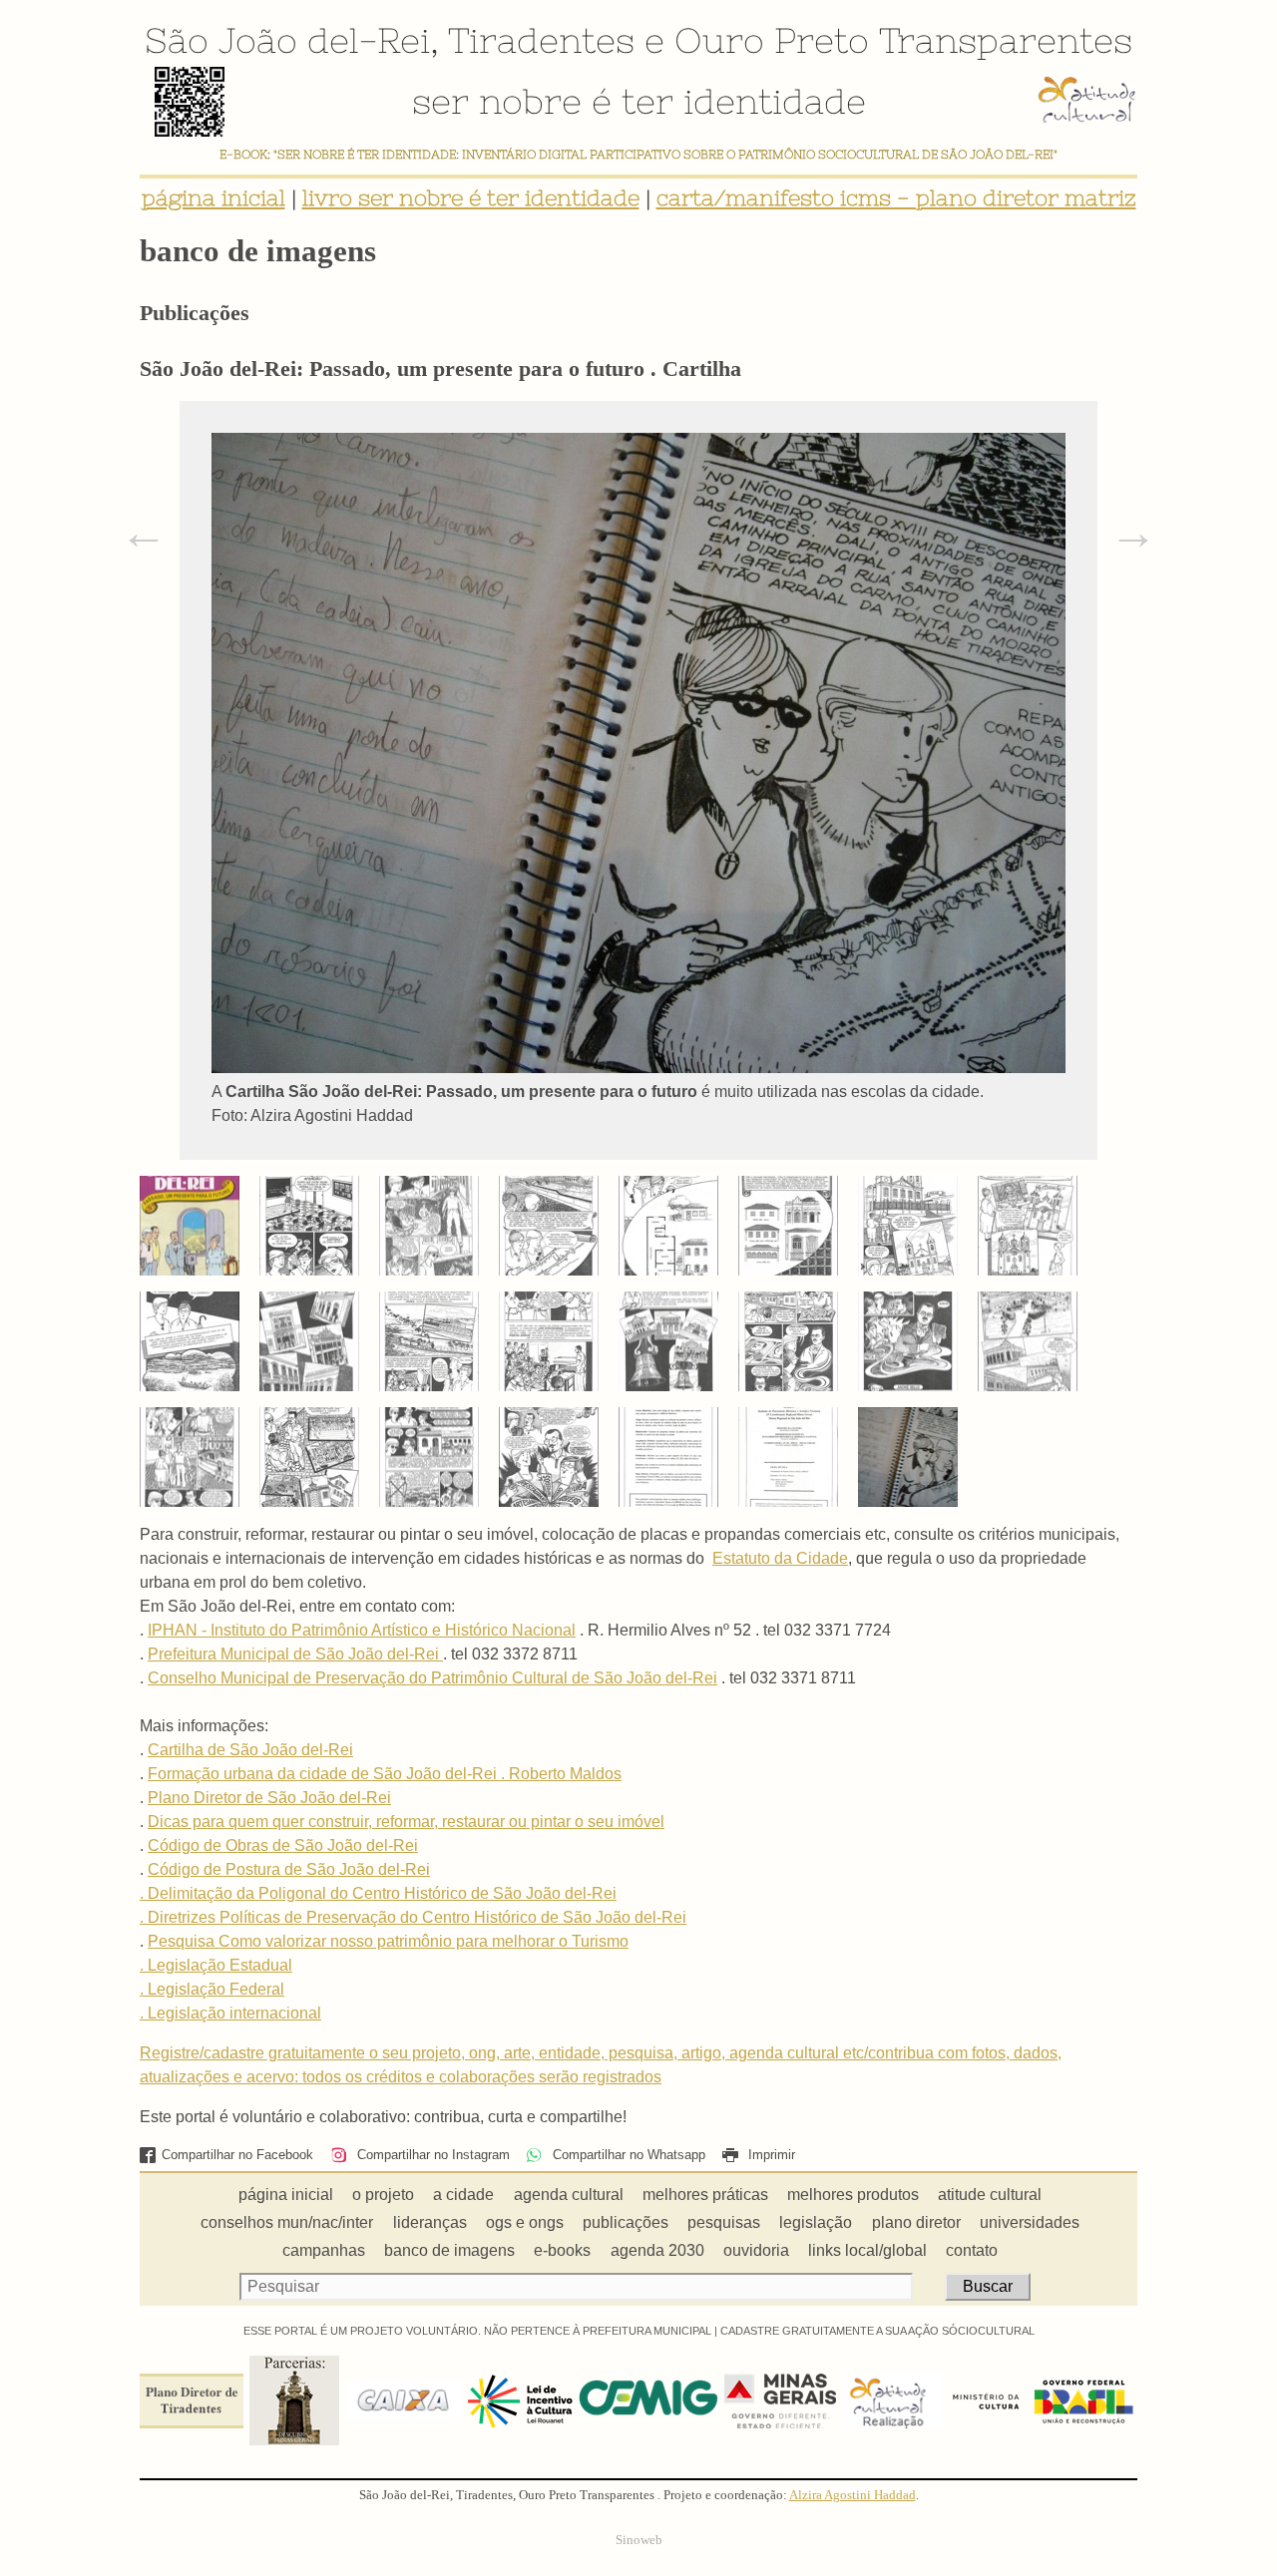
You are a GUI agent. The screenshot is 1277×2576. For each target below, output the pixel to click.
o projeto (383, 2195)
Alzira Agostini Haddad (852, 2495)
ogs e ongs (525, 2222)
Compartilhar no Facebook (237, 2155)
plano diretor (916, 2222)
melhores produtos (853, 2195)
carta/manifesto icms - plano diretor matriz (896, 198)
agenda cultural (569, 2195)
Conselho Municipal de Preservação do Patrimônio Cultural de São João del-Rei (432, 1678)
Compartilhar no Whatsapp (627, 2155)
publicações (626, 2222)
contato (972, 2250)
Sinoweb (639, 2540)
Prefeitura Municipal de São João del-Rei (295, 1654)
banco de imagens (449, 2250)
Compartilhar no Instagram (431, 2155)
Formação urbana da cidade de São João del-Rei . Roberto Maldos (385, 1774)
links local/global (867, 2250)
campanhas (324, 2250)
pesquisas (724, 2222)
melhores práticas (705, 2195)
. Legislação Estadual (216, 1965)
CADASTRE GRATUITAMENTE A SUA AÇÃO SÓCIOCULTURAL (877, 2331)
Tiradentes (541, 40)
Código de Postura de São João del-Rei (289, 1869)
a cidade (463, 2195)
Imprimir (770, 2155)
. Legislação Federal (212, 1989)
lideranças (430, 2222)
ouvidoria (756, 2250)
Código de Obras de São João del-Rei (283, 1845)
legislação (816, 2222)
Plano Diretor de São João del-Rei (269, 1798)
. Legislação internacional (230, 2013)
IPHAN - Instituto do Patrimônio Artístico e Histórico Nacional (362, 1630)
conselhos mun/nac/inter (287, 2222)
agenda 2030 (657, 2250)
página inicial (213, 198)
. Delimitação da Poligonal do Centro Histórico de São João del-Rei (378, 1893)
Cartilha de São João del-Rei (250, 1750)
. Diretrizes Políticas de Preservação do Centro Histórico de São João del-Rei (413, 1917)
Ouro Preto (772, 40)
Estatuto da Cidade (780, 1558)
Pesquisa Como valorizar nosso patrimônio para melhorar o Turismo (388, 1941)
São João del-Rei (287, 40)
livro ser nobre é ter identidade (471, 198)
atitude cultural (990, 2195)
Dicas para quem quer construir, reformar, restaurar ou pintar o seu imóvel (406, 1822)
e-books (562, 2250)
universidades (1030, 2222)
